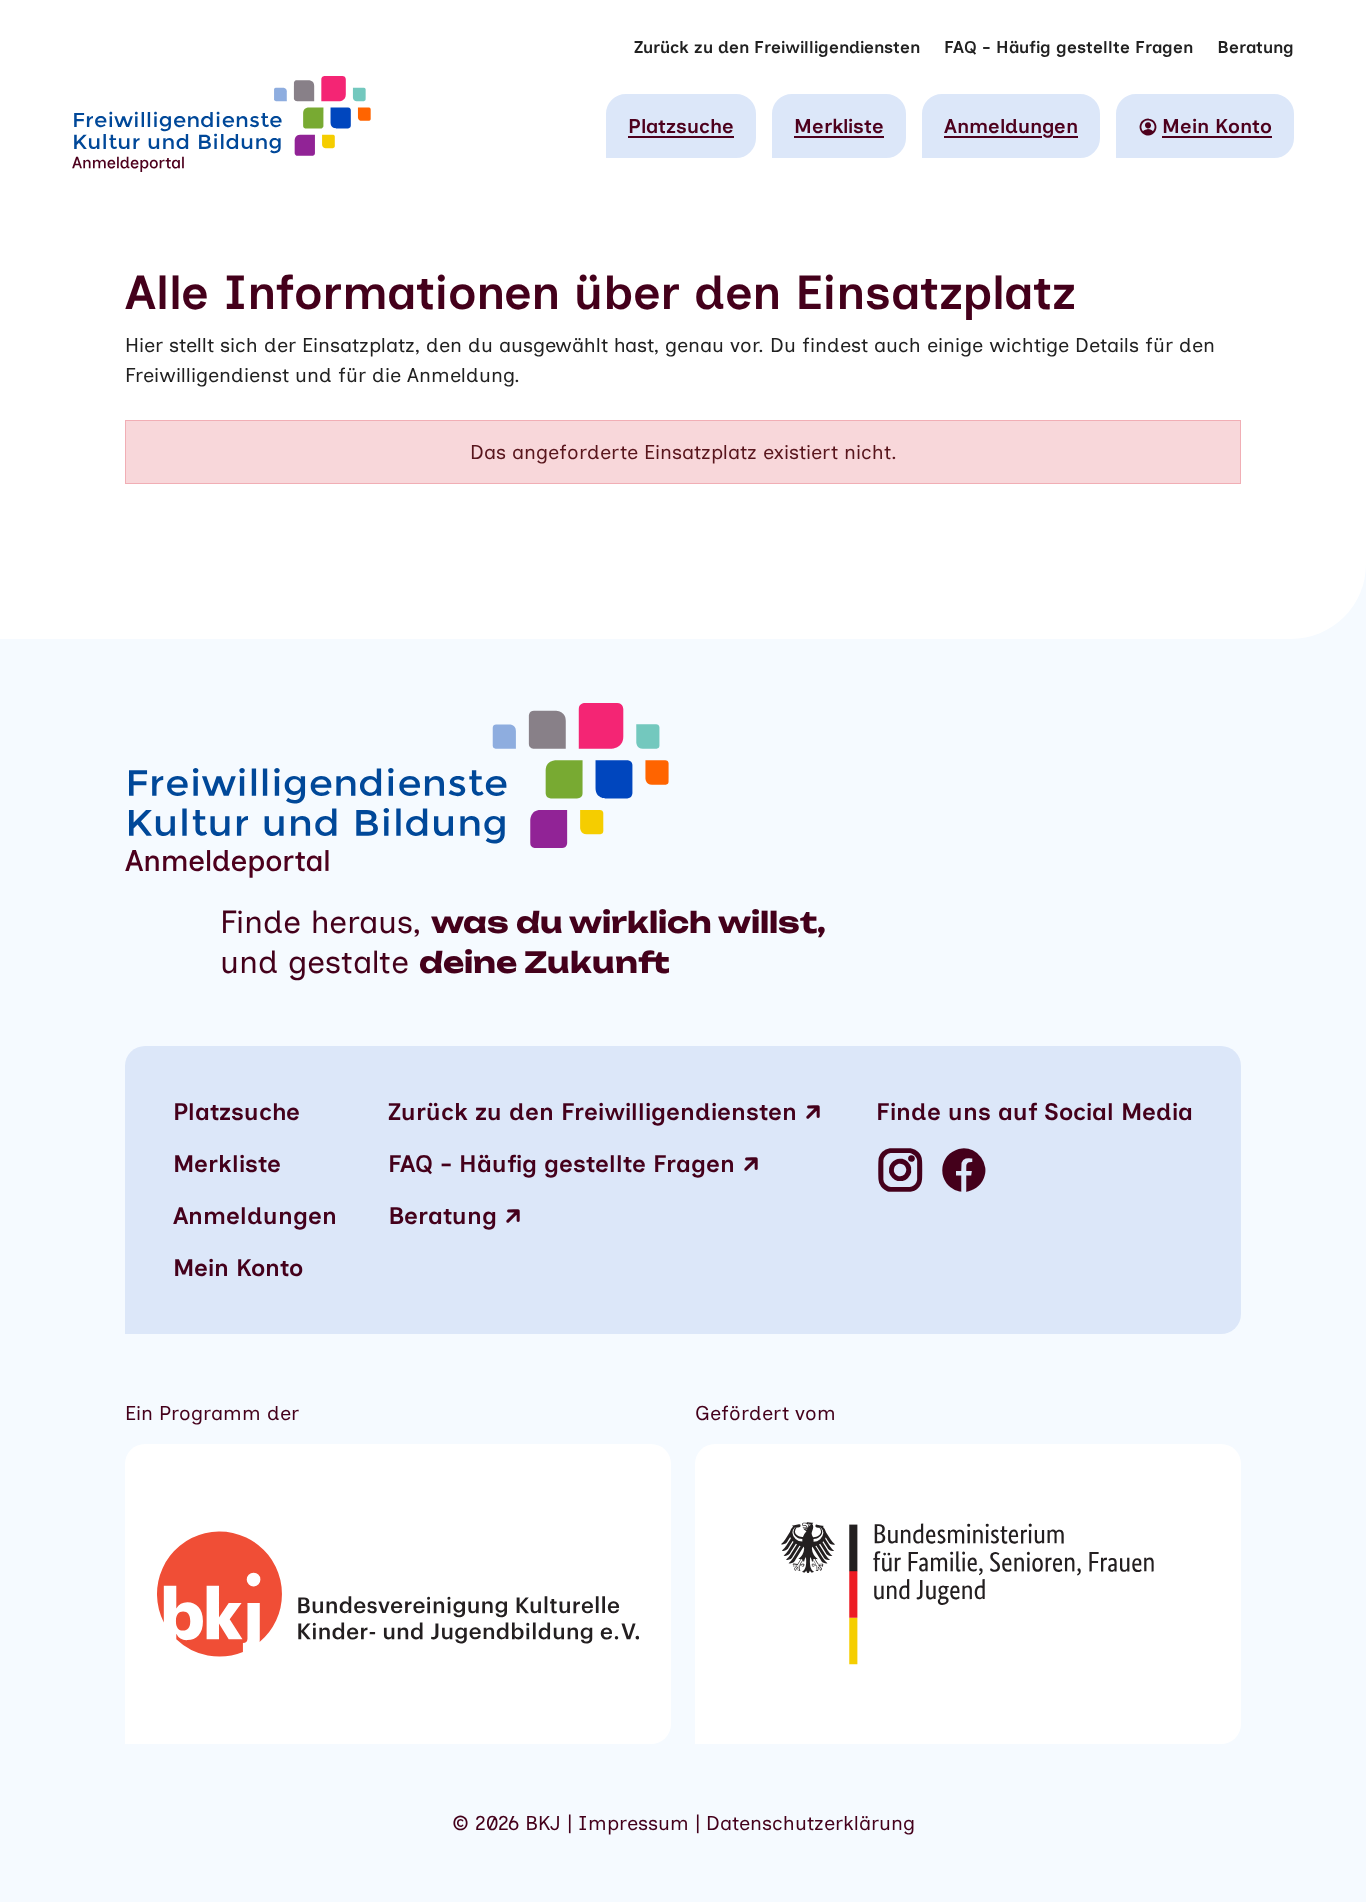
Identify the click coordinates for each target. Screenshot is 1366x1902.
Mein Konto (238, 1267)
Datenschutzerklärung (810, 1823)
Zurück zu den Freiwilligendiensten (777, 47)
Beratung (1255, 47)
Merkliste (839, 126)
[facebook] (964, 1171)
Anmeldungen (1011, 126)
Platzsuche (681, 126)
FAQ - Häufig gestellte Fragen (1068, 47)
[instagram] (900, 1171)
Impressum (636, 1823)
